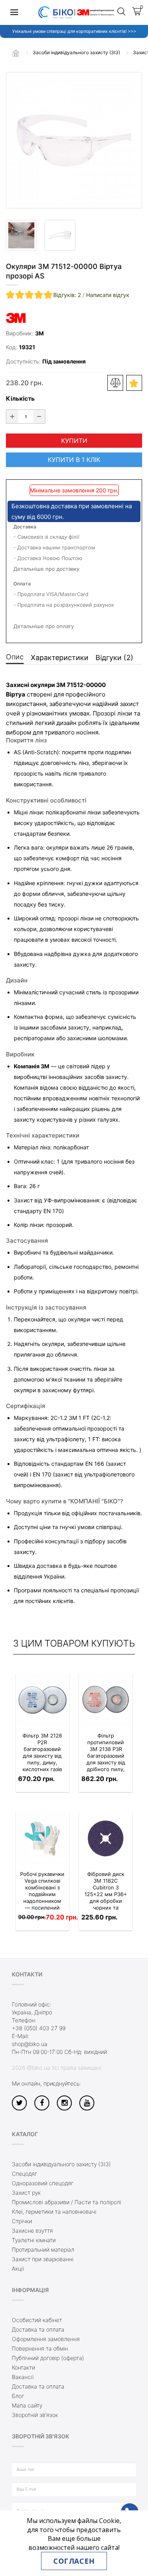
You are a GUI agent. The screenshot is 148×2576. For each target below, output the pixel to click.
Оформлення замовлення (46, 2339)
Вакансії (23, 2377)
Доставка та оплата (38, 2329)
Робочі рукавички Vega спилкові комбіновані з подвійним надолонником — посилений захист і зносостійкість (42, 1897)
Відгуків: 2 (67, 295)
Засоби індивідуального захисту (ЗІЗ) (61, 2164)
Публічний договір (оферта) (48, 2358)
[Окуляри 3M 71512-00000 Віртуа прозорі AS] (74, 140)
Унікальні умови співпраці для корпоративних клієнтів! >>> (74, 31)
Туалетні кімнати (34, 2240)
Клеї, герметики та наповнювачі (54, 2212)
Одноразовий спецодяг (43, 2183)
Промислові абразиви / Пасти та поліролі (67, 2202)
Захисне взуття (32, 2231)
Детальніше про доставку (46, 569)
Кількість (20, 398)
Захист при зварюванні (43, 2259)
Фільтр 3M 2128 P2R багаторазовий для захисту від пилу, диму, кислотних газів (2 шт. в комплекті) (42, 1759)
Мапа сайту (27, 2405)
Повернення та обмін (40, 2348)
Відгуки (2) (114, 658)
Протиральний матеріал (43, 2250)
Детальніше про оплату (44, 626)
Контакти (23, 2367)
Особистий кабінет (37, 2320)
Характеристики (60, 658)
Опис (15, 657)
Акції (18, 2268)
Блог (18, 2396)
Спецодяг (24, 2174)
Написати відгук (108, 295)
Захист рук (26, 2193)
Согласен (74, 2561)
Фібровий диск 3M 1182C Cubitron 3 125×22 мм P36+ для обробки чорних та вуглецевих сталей (106, 1897)
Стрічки (22, 2221)
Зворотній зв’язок (35, 2415)
